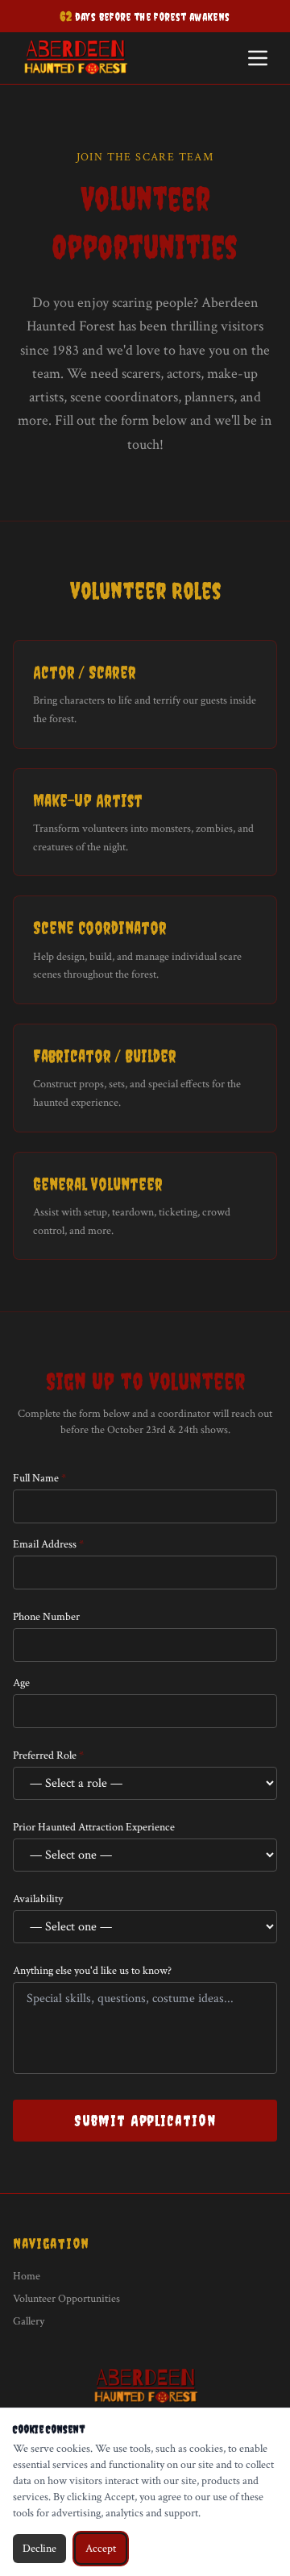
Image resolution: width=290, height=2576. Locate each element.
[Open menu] (258, 58)
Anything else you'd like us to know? (92, 1971)
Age (21, 1683)
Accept (101, 2549)
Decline (39, 2549)
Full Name (39, 1478)
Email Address (48, 1544)
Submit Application (145, 2121)
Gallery (29, 2321)
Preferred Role (48, 1755)
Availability (38, 1899)
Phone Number (46, 1617)
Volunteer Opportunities (66, 2299)
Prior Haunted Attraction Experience (94, 1827)
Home (27, 2276)
